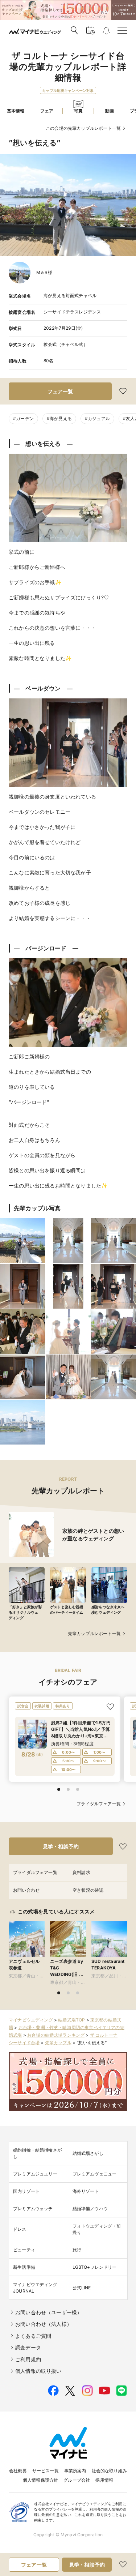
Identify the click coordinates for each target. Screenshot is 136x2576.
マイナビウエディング (31, 2020)
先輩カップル (58, 2043)
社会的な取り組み (109, 2471)
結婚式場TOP (71, 2020)
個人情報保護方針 (40, 2480)
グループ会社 (77, 2480)
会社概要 (18, 2471)
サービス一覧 (46, 2471)
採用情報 (104, 2480)
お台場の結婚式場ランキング (56, 2035)
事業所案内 (75, 2471)
